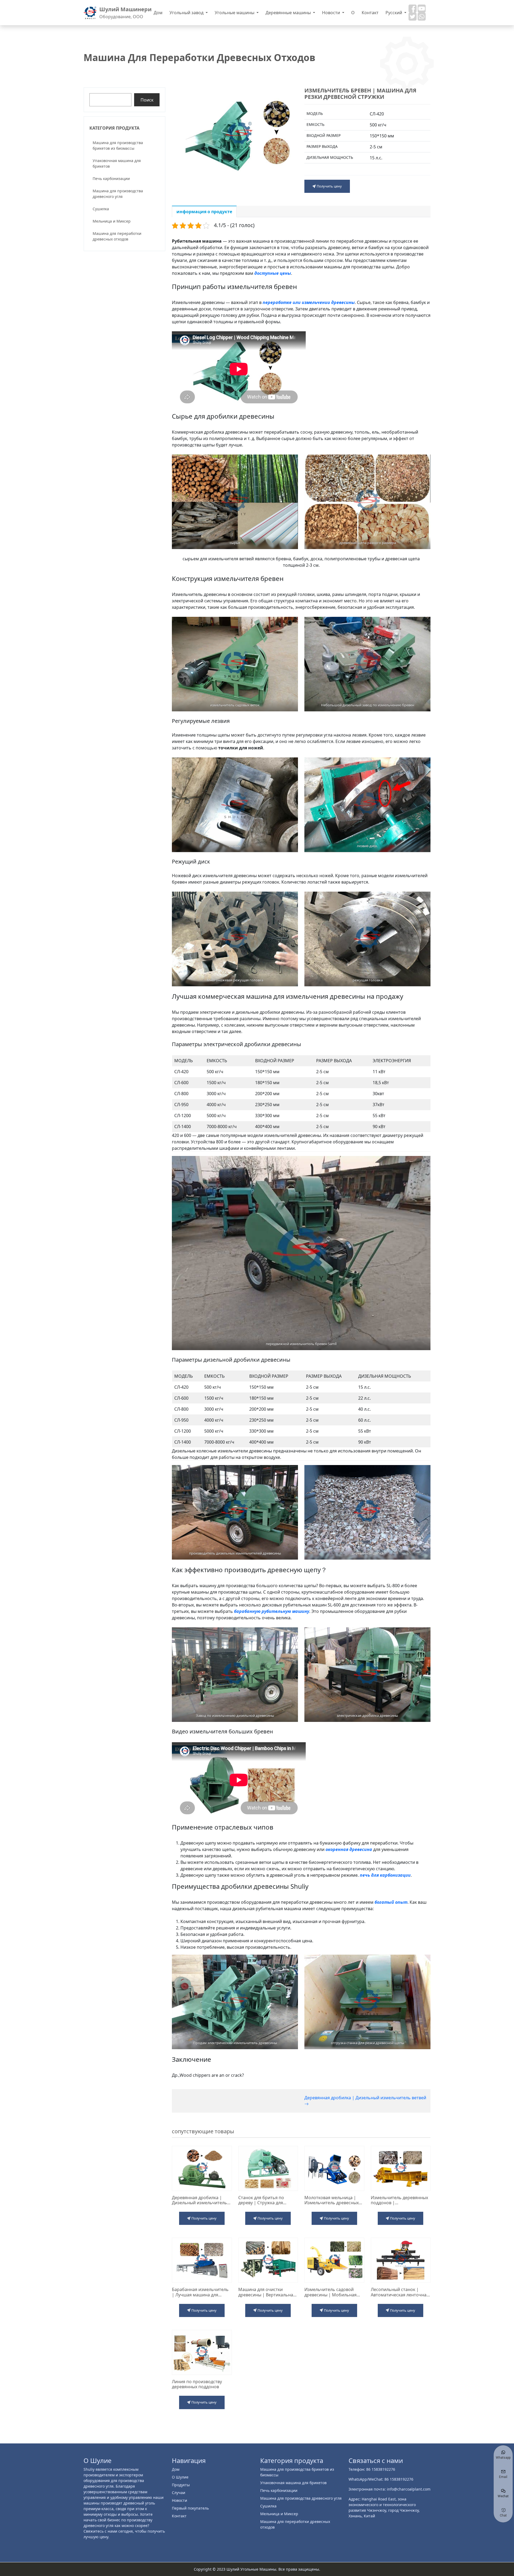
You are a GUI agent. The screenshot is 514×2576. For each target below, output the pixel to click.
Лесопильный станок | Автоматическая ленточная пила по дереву (400, 2292)
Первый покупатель (190, 2508)
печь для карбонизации (385, 1875)
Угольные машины (235, 13)
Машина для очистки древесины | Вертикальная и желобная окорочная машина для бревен (267, 2292)
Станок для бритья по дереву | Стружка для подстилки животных (261, 2200)
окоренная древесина (349, 1849)
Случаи (179, 2493)
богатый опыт (391, 1902)
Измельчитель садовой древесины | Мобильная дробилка (330, 2292)
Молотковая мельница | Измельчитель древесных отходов (332, 2200)
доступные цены (273, 273)
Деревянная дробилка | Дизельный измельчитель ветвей (365, 2098)
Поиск (147, 100)
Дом (158, 13)
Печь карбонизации (111, 179)
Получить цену (329, 186)
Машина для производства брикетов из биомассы (118, 145)
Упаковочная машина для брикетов (117, 163)
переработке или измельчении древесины (309, 302)
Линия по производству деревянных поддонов (197, 2384)
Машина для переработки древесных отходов (117, 236)
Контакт (370, 13)
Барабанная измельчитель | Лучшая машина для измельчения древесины (200, 2292)
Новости (332, 13)
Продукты (181, 2485)
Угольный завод (187, 13)
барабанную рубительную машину (272, 1611)
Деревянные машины (289, 13)
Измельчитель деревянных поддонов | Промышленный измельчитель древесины (399, 2200)
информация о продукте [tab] (204, 212)
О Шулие (180, 2477)
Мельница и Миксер (112, 221)
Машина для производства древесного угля (118, 194)
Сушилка (101, 209)
